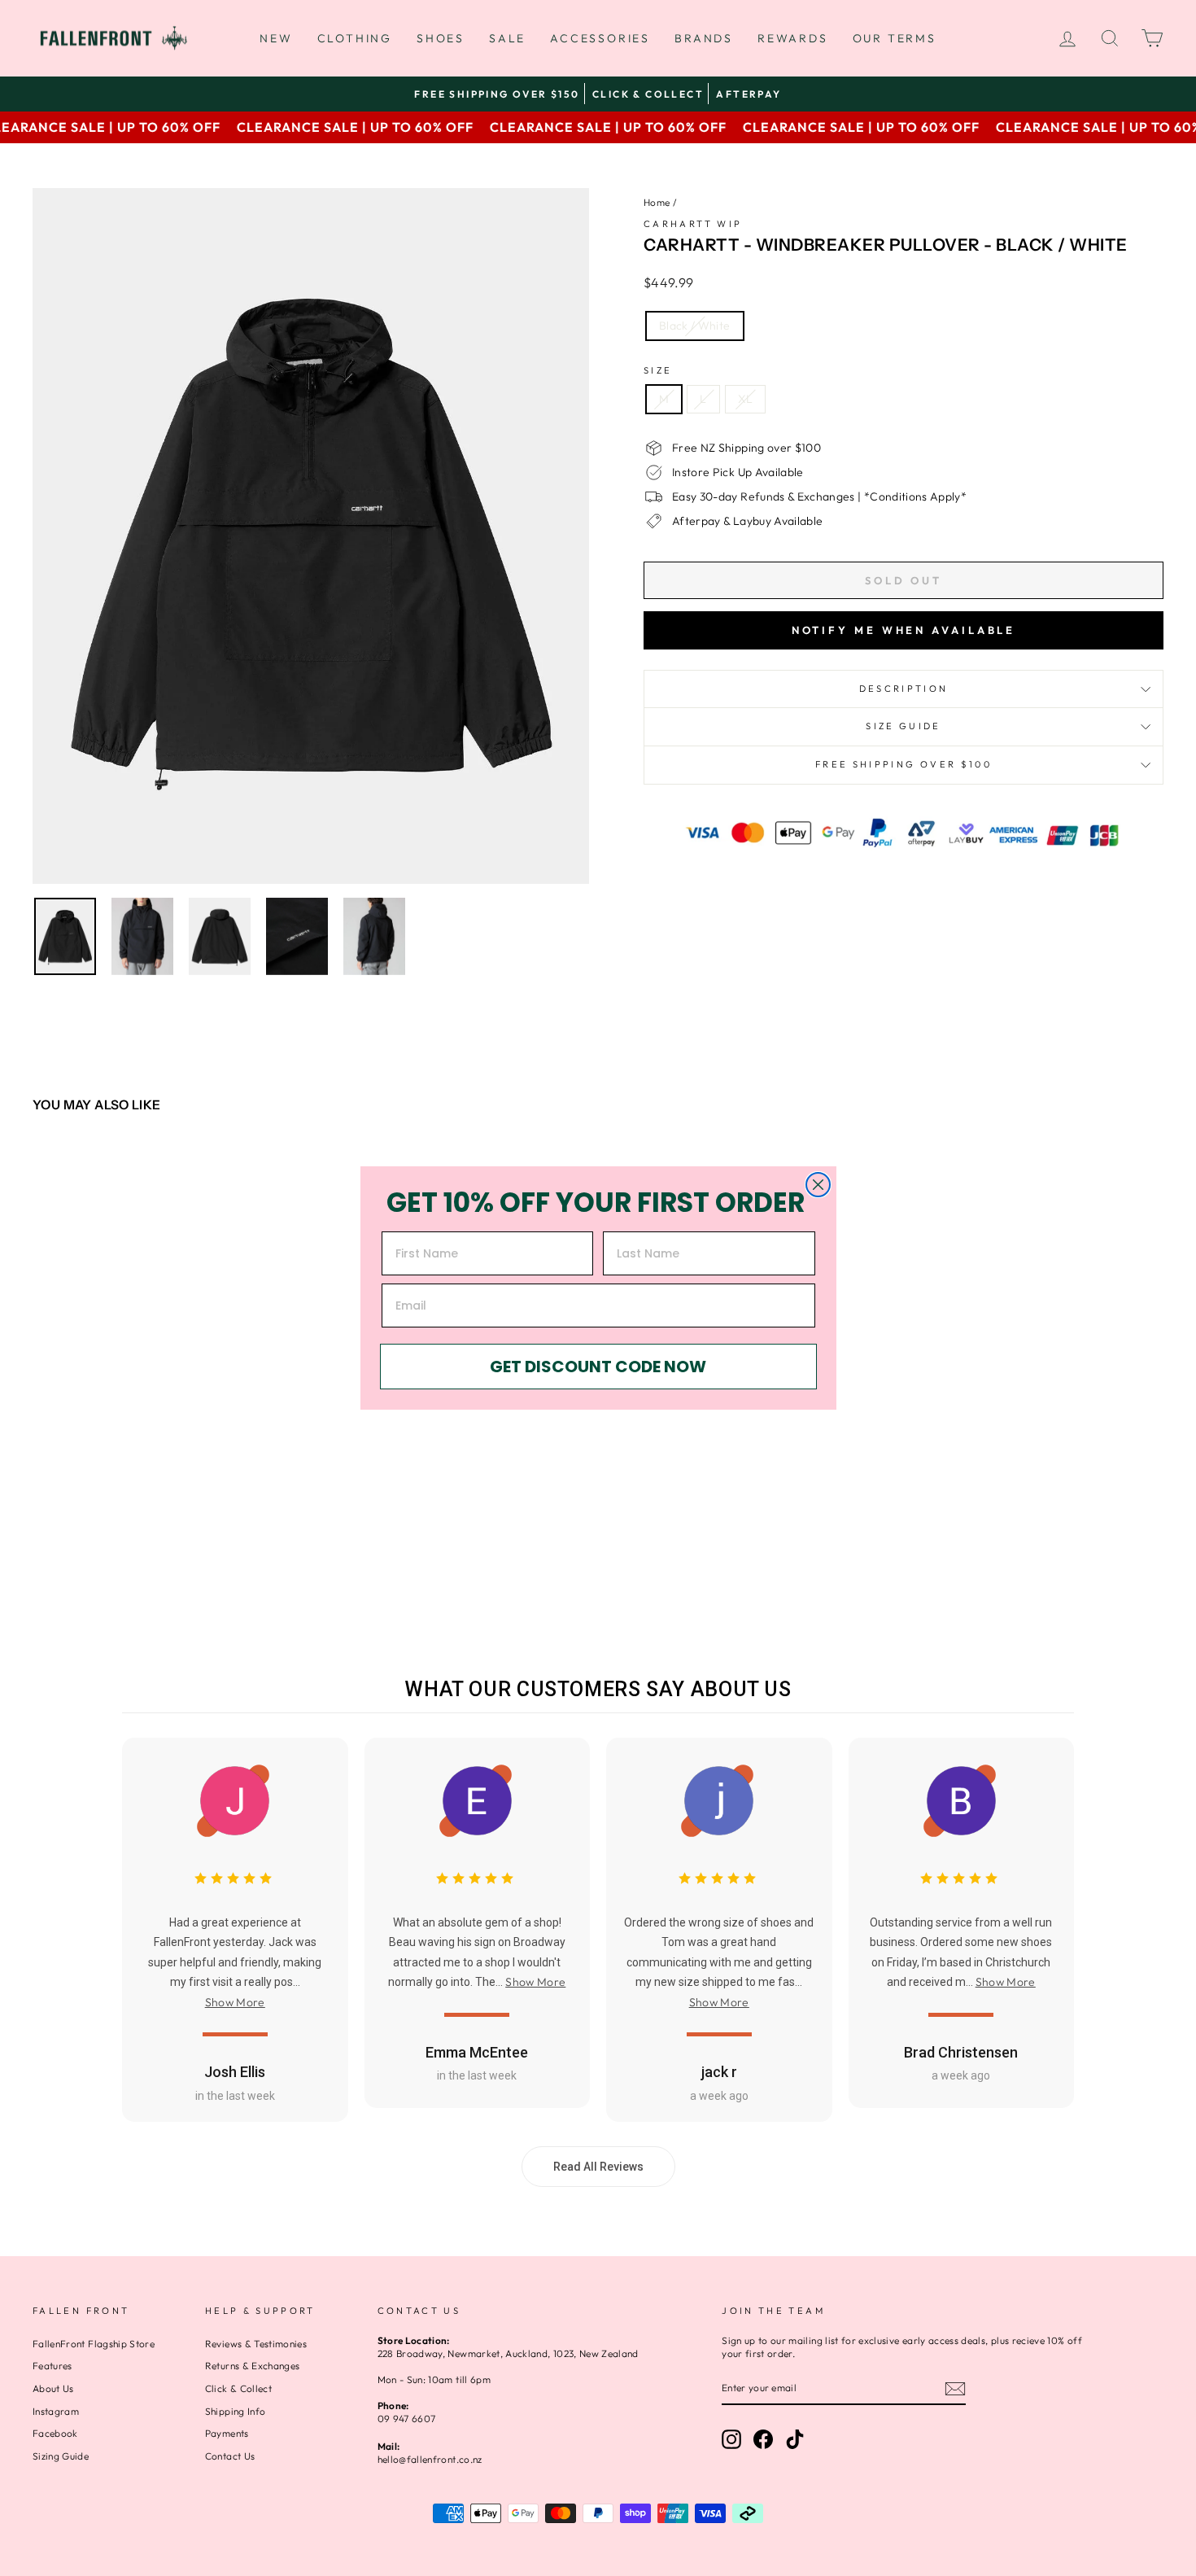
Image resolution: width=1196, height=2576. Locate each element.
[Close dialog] (818, 1185)
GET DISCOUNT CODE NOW (598, 1367)
